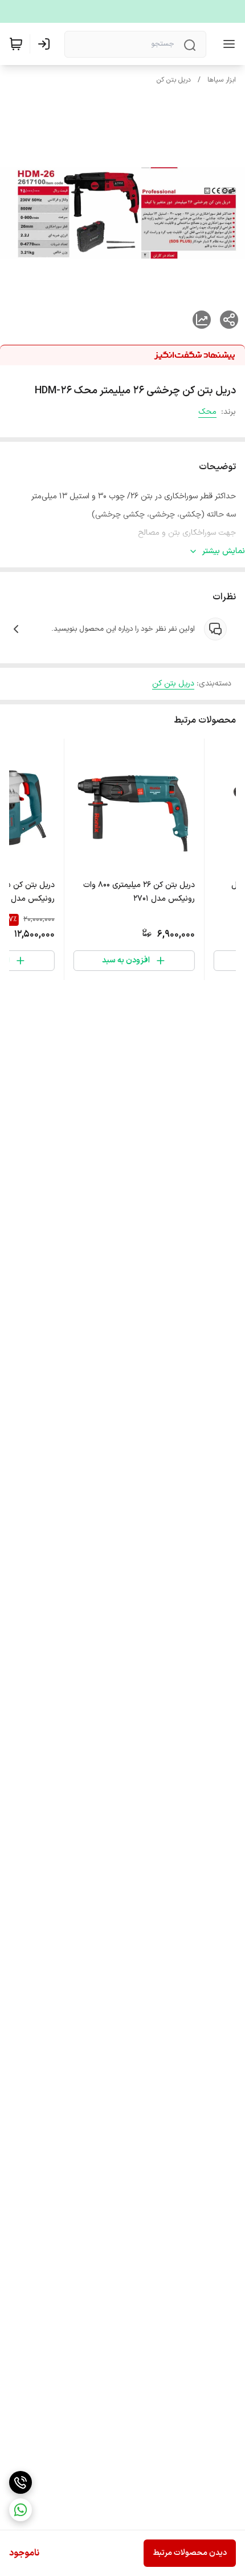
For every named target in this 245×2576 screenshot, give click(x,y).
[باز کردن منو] (227, 44)
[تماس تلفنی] (21, 2482)
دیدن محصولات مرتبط (190, 2553)
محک (207, 412)
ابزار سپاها (222, 80)
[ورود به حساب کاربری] (46, 44)
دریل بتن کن (174, 80)
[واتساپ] (21, 2510)
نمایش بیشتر (224, 551)
